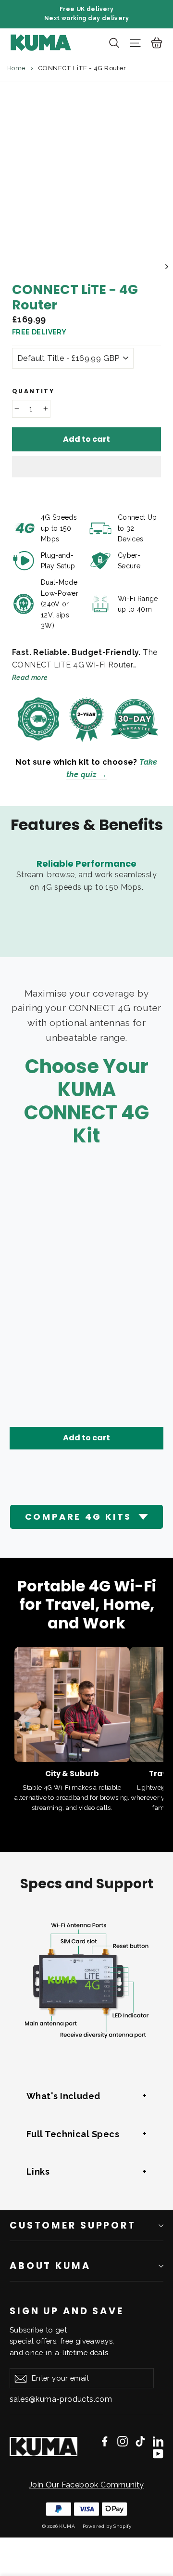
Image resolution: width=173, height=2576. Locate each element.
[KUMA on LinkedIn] (158, 2441)
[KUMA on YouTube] (158, 2453)
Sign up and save (67, 2311)
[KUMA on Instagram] (123, 2441)
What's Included (63, 2096)
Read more (30, 678)
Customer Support (73, 2225)
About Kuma (50, 2266)
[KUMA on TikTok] (140, 2441)
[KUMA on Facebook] (105, 2441)
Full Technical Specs (73, 2134)
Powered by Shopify (107, 2526)
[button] (86, 467)
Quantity (33, 391)
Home (16, 68)
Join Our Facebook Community (86, 2485)
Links (38, 2172)
